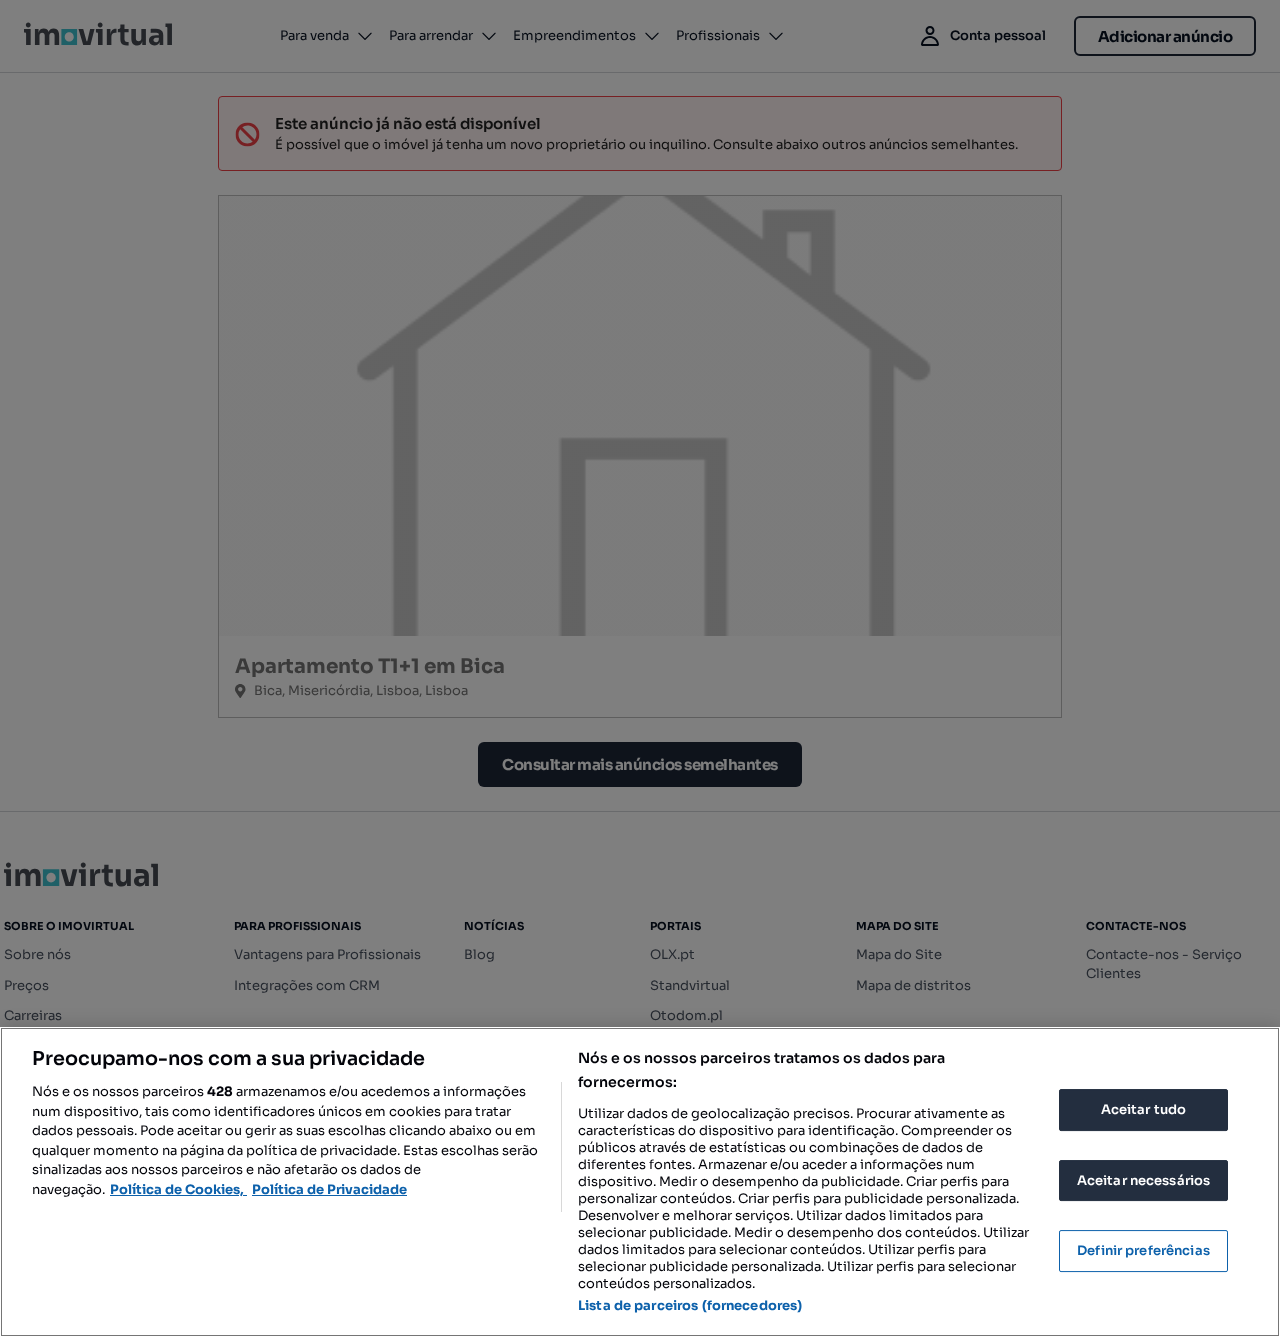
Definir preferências (1143, 1250)
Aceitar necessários (1143, 1180)
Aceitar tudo (1144, 1109)
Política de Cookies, (178, 1189)
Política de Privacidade (329, 1189)
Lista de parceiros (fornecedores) (690, 1305)
